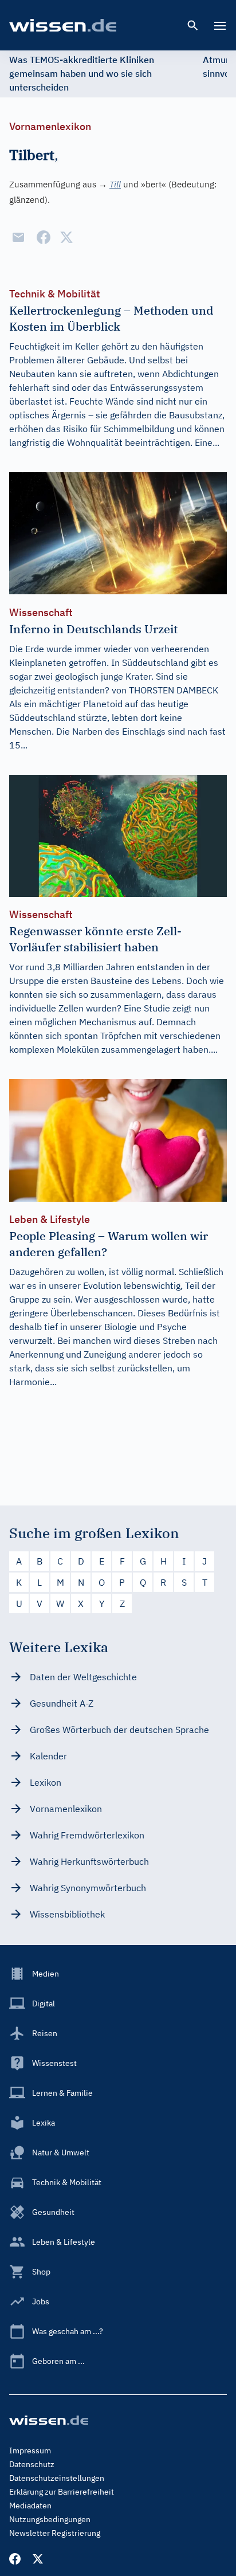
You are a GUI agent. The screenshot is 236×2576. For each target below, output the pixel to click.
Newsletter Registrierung (55, 2533)
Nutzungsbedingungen (50, 2519)
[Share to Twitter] (66, 237)
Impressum (30, 2450)
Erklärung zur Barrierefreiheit (62, 2492)
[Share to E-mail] (18, 237)
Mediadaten (30, 2506)
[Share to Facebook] (44, 237)
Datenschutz (32, 2464)
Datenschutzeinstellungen (57, 2478)
